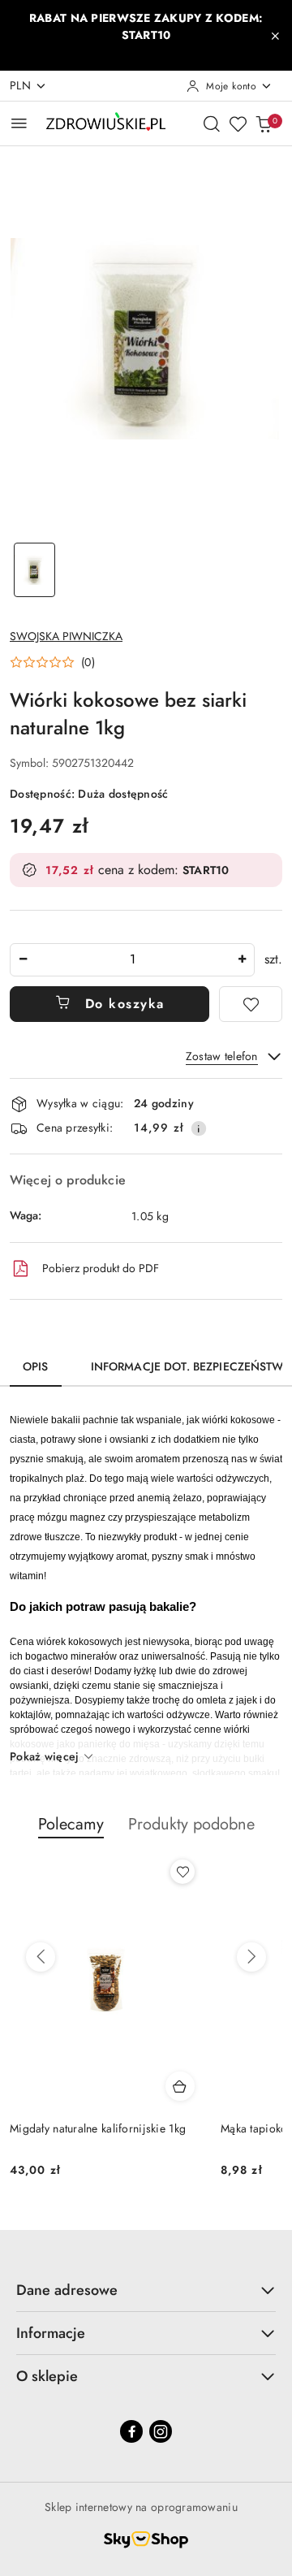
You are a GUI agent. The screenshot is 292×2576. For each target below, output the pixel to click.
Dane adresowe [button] (67, 2290)
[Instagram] (161, 2431)
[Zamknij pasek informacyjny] (275, 36)
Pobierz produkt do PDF (101, 1268)
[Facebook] (131, 2431)
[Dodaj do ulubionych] (251, 1004)
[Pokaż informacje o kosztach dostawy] (199, 1128)
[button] (52, 662)
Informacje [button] (51, 2333)
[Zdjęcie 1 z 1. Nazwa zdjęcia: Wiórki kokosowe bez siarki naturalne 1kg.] (34, 570)
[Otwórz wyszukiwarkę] (212, 123)
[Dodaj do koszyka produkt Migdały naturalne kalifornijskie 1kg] (180, 2086)
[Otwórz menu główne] (19, 123)
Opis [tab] (36, 1366)
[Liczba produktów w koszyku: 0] (264, 123)
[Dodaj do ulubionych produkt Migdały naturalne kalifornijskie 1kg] (182, 1872)
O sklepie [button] (47, 2376)
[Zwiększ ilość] (242, 960)
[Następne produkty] (251, 1957)
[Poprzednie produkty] (41, 1957)
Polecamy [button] (71, 1824)
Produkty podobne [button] (191, 1824)
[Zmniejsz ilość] (23, 960)
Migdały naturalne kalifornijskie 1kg (98, 2128)
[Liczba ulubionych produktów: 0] (238, 123)
